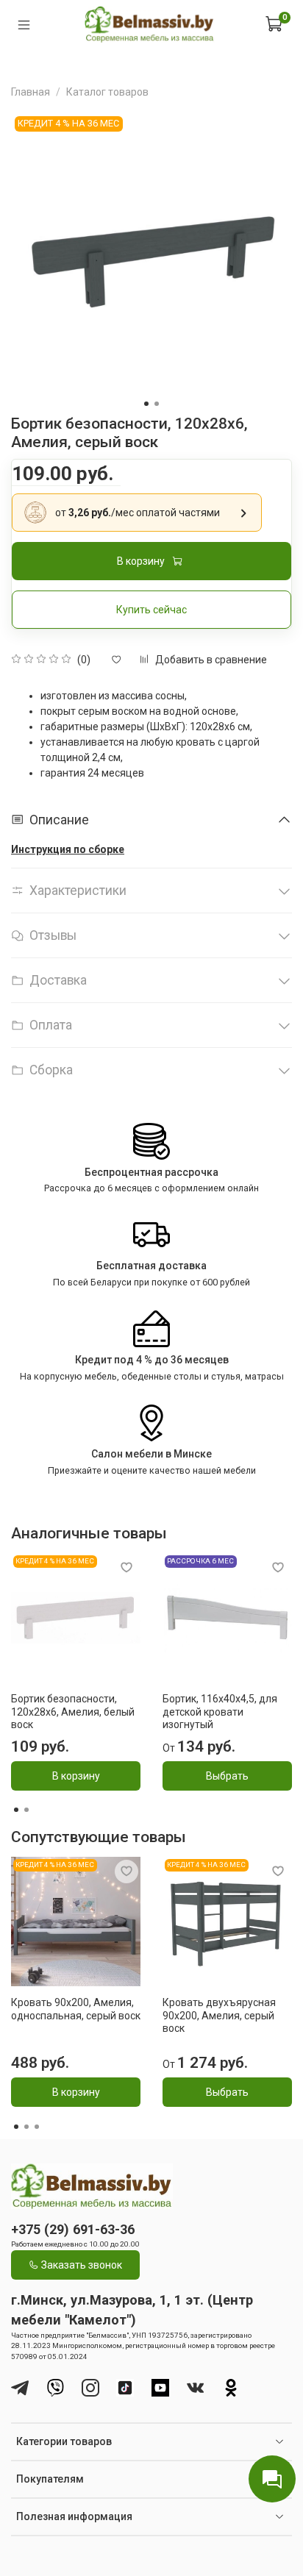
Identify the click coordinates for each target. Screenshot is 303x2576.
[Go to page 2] (26, 1810)
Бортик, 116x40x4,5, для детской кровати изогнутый (220, 1712)
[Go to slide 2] (157, 404)
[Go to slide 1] (146, 404)
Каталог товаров (107, 92)
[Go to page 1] (16, 1810)
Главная (31, 92)
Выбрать (227, 1776)
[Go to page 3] (37, 2127)
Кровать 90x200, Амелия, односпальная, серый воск (76, 2009)
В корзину (76, 1776)
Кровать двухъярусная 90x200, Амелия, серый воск (219, 2015)
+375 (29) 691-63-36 (73, 2229)
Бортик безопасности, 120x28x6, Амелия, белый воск (73, 1712)
